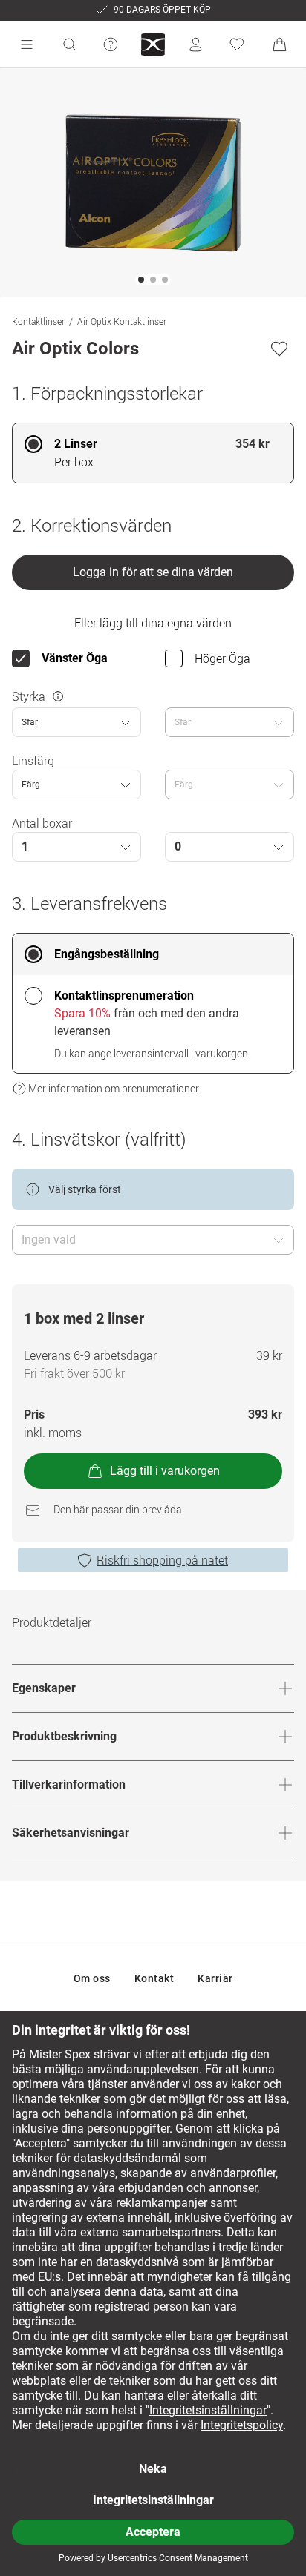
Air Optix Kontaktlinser (122, 321)
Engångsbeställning (107, 954)
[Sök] (69, 44)
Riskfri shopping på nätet (162, 1560)
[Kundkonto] (195, 44)
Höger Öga (222, 658)
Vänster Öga (75, 658)
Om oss (92, 1978)
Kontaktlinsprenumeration (124, 995)
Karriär (215, 1978)
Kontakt (154, 1978)
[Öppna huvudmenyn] (27, 44)
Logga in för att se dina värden (153, 572)
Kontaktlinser (38, 321)
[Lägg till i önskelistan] (279, 349)
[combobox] (76, 722)
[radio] (153, 453)
